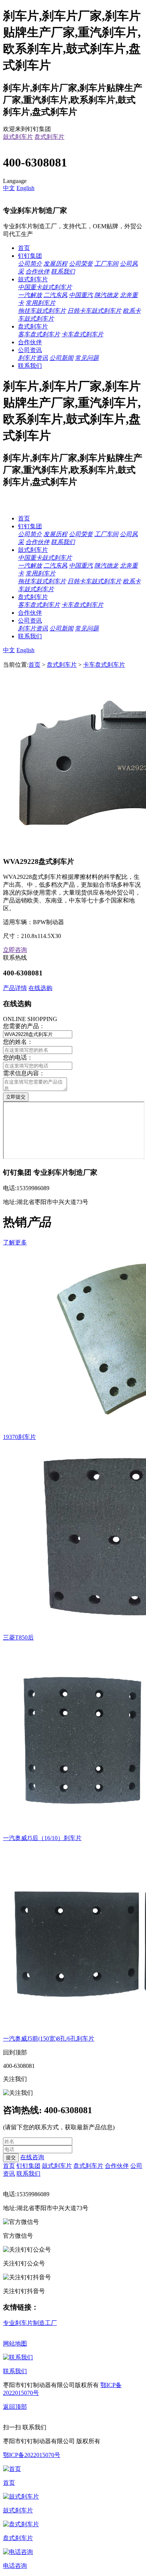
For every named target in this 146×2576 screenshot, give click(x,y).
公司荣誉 (81, 264)
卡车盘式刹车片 (82, 334)
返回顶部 (15, 2407)
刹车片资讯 (33, 358)
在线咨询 (32, 2157)
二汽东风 (55, 295)
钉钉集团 (30, 256)
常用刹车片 (40, 303)
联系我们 (63, 271)
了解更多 (15, 1242)
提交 (11, 2158)
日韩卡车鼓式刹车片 (94, 311)
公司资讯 (30, 350)
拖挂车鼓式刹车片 (42, 311)
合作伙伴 (37, 271)
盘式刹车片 (49, 137)
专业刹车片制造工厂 (30, 2323)
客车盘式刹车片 (39, 334)
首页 (24, 248)
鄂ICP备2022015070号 (32, 2455)
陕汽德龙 (106, 295)
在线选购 (40, 988)
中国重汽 (81, 295)
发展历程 (55, 264)
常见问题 (87, 358)
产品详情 (15, 988)
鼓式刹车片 (18, 137)
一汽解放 (30, 295)
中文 (9, 188)
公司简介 (30, 264)
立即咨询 (15, 950)
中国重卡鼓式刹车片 (45, 287)
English (25, 188)
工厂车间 (106, 264)
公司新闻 (61, 358)
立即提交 (16, 1097)
